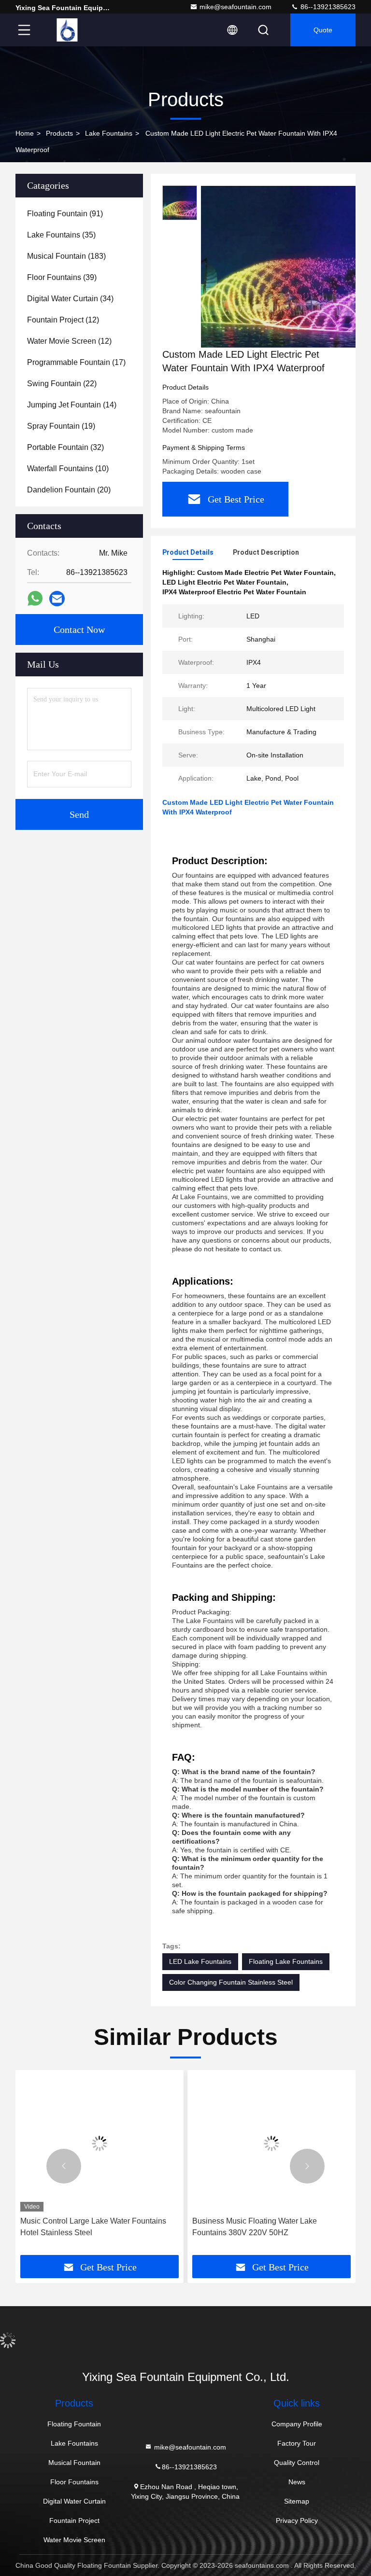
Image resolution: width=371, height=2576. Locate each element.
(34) (70, 299)
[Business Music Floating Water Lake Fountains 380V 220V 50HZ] (271, 2143)
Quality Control (297, 2463)
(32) (65, 447)
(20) (69, 490)
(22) (62, 384)
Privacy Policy (297, 2520)
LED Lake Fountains (200, 1961)
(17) (76, 362)
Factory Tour (297, 2443)
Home (25, 133)
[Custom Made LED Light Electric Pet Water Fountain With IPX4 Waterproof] (282, 266)
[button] (64, 2166)
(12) (63, 320)
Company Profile (297, 2424)
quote (323, 30)
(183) (66, 256)
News (297, 2482)
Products (59, 133)
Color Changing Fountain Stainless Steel (231, 1982)
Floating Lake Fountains (286, 1961)
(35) (61, 235)
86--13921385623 (327, 7)
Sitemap (297, 2501)
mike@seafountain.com (235, 7)
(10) (68, 469)
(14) (72, 405)
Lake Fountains (109, 133)
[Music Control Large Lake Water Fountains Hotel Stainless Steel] (100, 2143)
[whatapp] (35, 599)
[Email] (57, 599)
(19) (61, 426)
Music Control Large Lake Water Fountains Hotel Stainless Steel (93, 2227)
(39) (62, 277)
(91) (65, 214)
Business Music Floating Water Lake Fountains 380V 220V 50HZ (255, 2227)
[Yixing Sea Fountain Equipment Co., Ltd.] (67, 30)
